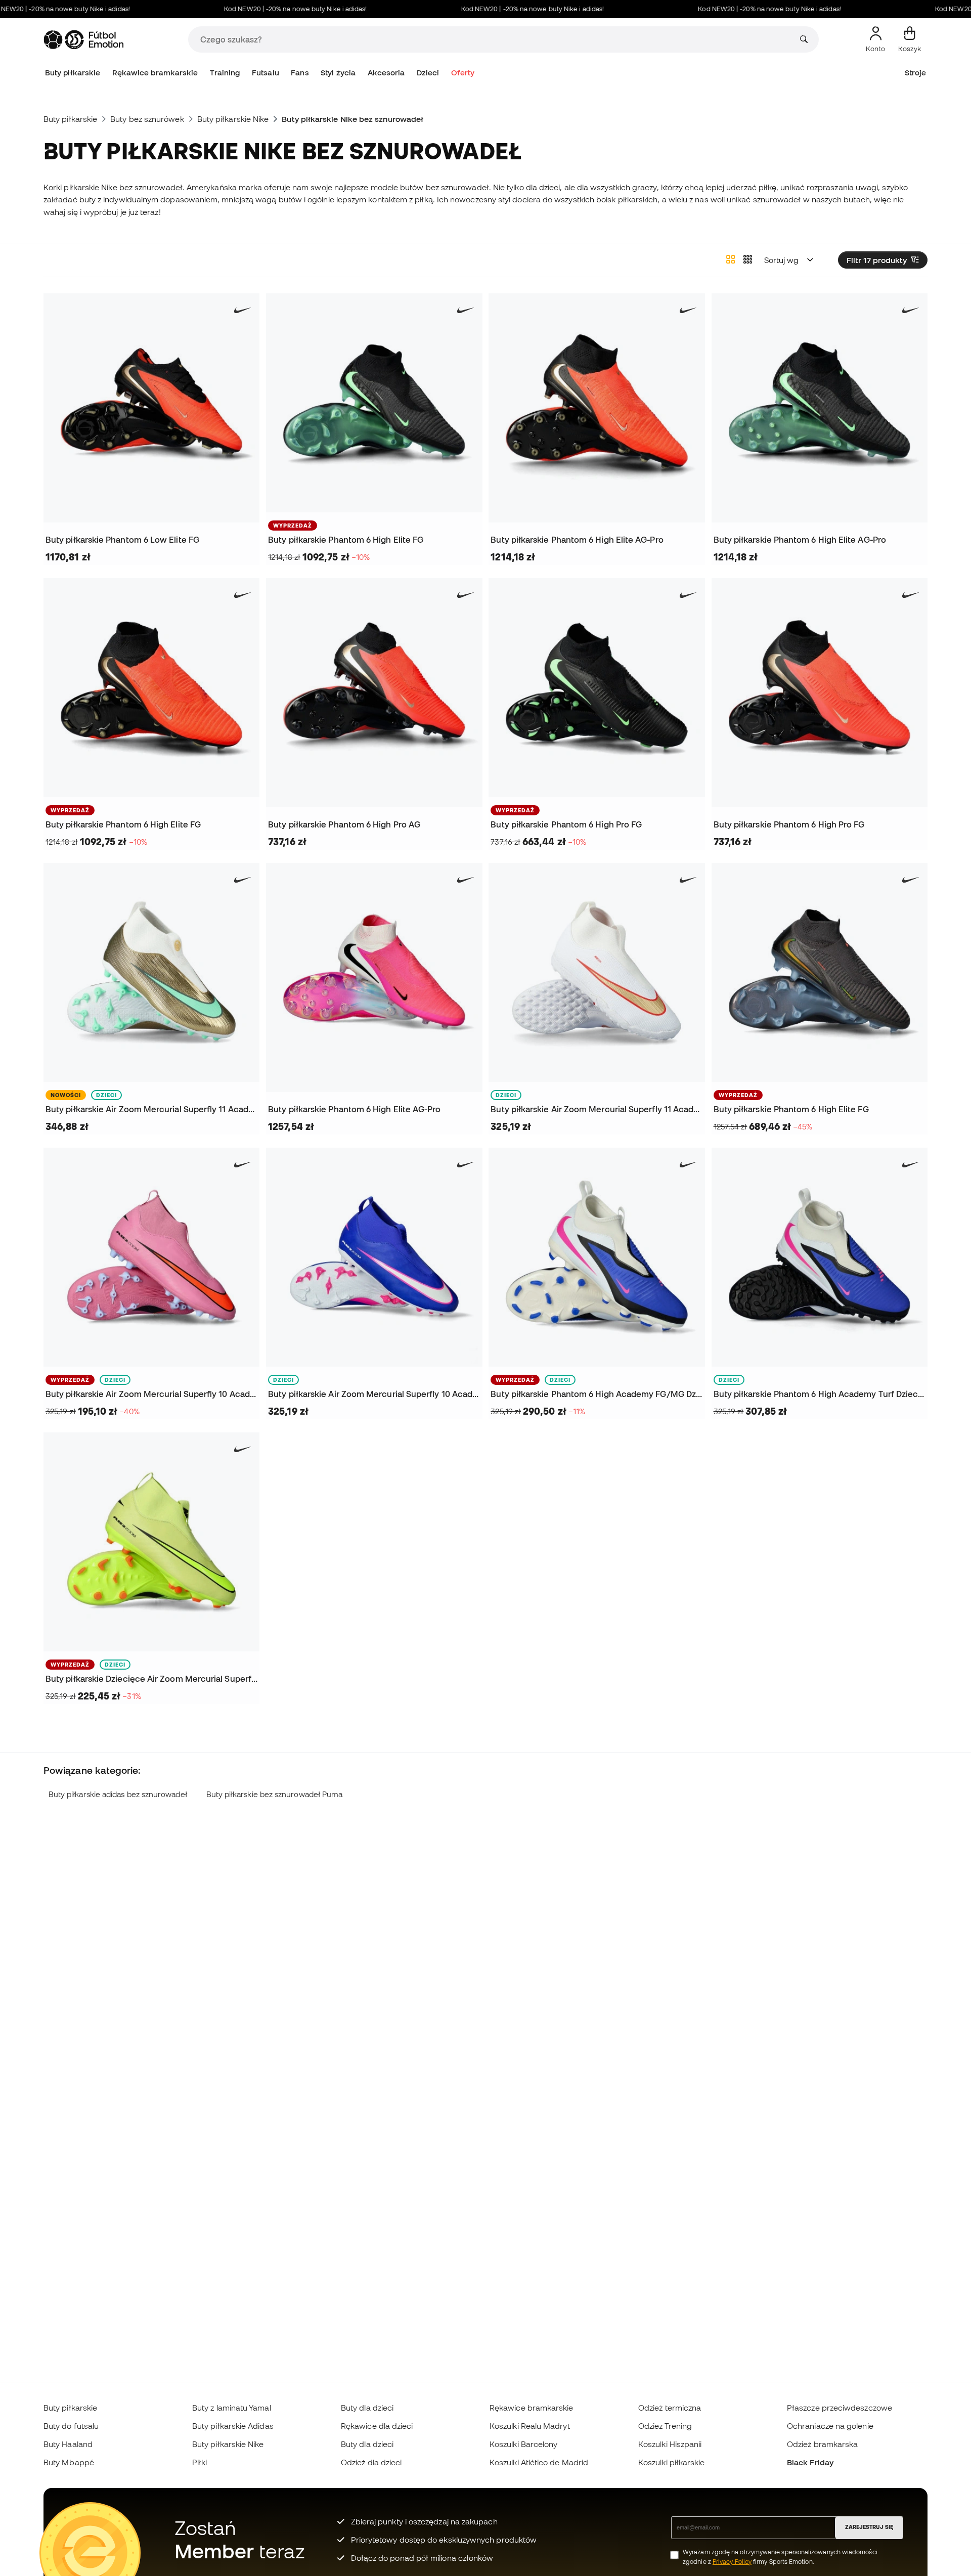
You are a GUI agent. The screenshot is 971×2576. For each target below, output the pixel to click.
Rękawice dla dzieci (377, 2426)
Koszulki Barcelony (523, 2444)
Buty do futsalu (71, 2426)
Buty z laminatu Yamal (232, 2408)
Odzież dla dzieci (371, 2462)
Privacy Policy (732, 2562)
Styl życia (338, 73)
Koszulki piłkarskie (671, 2462)
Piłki (200, 2462)
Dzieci (428, 73)
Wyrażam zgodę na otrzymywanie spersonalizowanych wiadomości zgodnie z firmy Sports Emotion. (780, 2557)
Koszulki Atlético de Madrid (539, 2462)
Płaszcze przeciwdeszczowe (840, 2408)
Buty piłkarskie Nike (233, 119)
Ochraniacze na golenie (830, 2426)
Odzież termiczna (670, 2408)
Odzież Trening (665, 2426)
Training (225, 73)
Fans (300, 73)
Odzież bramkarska (822, 2444)
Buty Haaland (68, 2444)
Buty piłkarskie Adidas (233, 2426)
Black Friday (810, 2462)
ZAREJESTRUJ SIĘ (869, 2527)
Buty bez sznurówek (147, 119)
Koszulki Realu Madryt (530, 2426)
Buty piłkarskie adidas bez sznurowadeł (118, 1794)
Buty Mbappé (69, 2462)
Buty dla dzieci (367, 2408)
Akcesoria (386, 73)
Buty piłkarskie (73, 73)
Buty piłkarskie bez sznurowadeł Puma (275, 1794)
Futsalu (266, 73)
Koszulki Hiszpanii (670, 2444)
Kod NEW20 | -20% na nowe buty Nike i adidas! (260, 9)
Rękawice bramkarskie (155, 73)
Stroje (915, 73)
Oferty (463, 73)
